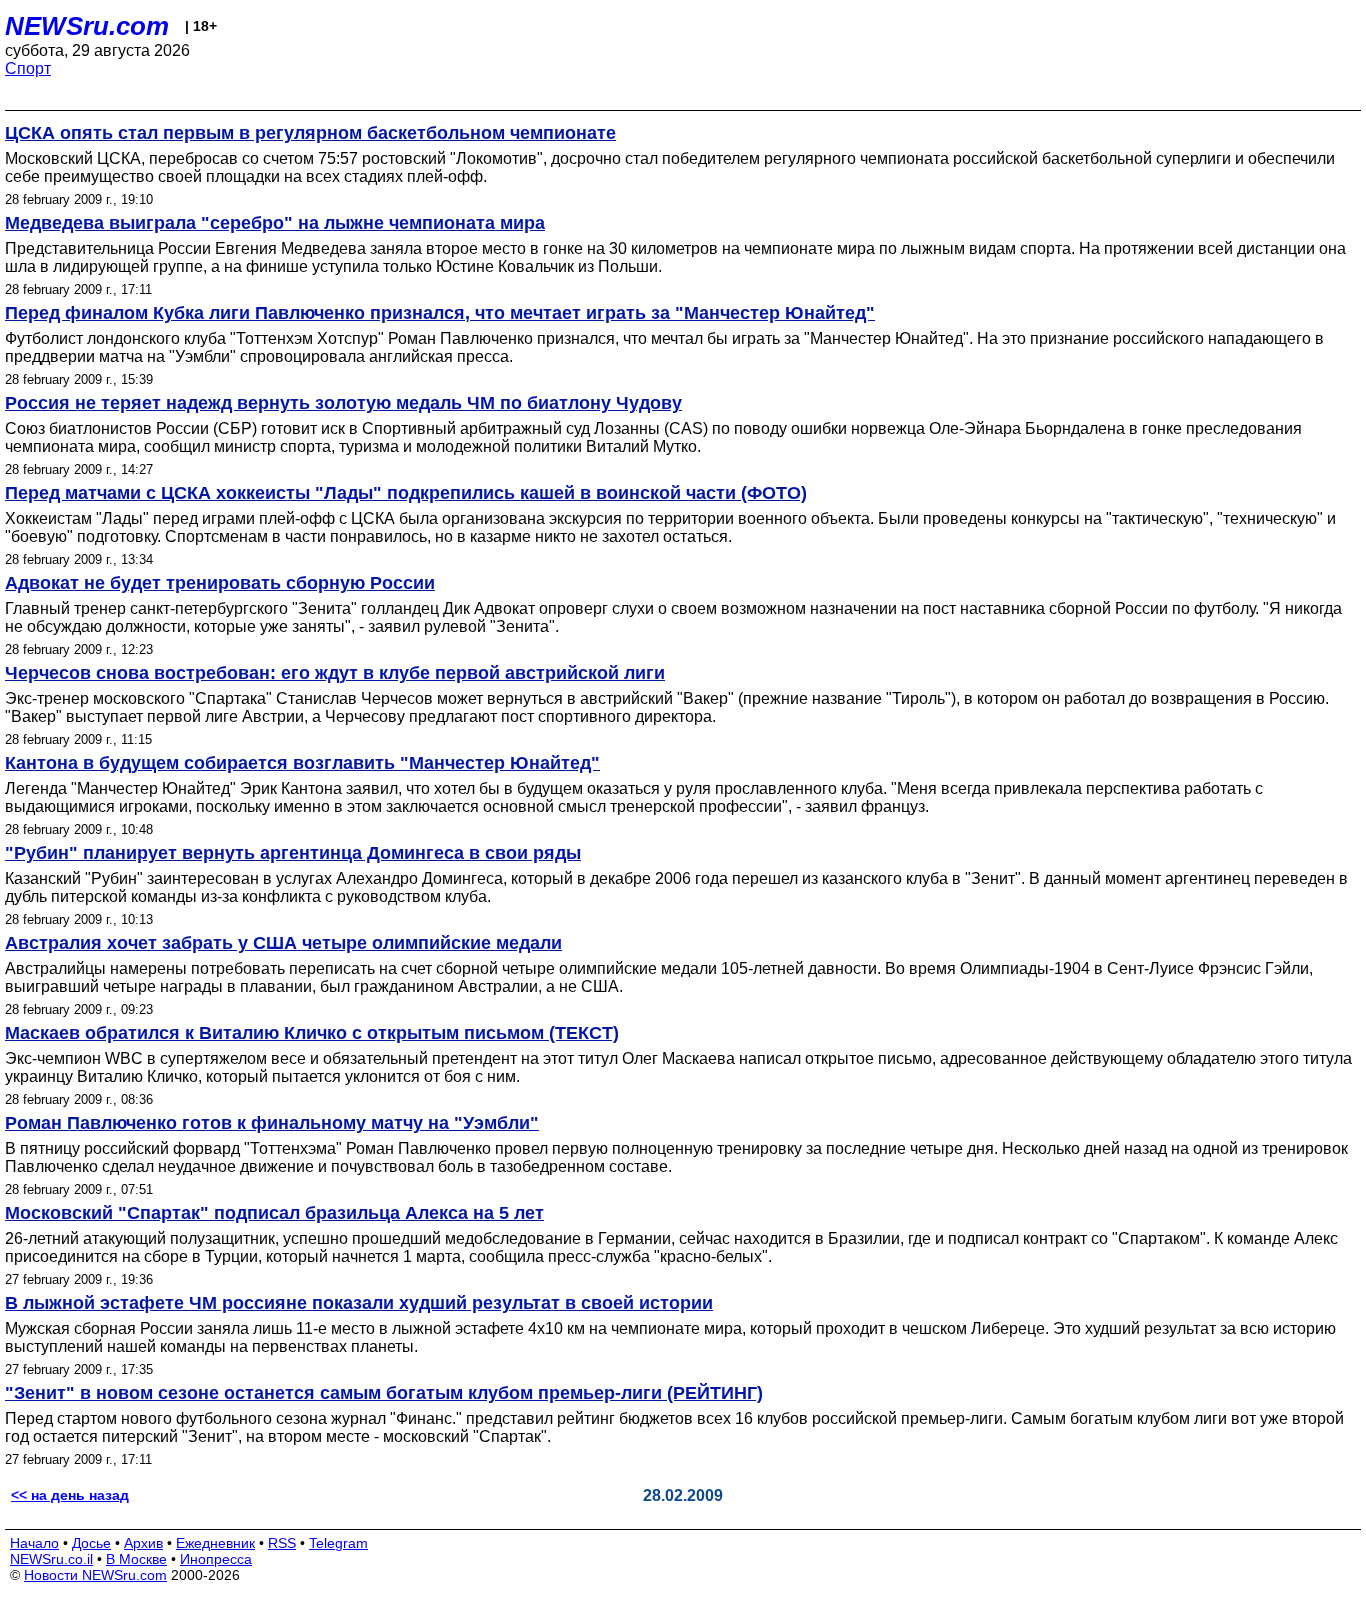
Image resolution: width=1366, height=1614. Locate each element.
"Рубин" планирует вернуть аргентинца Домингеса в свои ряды (293, 853)
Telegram (338, 1543)
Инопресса (216, 1559)
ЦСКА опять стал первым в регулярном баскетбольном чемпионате (310, 133)
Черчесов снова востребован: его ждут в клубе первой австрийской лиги (335, 673)
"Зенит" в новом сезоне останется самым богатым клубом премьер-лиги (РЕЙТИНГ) (384, 1393)
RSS (282, 1543)
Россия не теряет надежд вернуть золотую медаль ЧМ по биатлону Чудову (343, 403)
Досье (91, 1543)
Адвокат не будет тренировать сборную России (220, 583)
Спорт (28, 68)
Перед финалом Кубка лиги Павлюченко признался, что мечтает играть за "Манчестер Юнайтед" (440, 313)
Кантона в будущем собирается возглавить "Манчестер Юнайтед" (302, 763)
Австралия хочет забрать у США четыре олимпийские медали (283, 943)
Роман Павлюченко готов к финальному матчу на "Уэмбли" (272, 1123)
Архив (143, 1543)
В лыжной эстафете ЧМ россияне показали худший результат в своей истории (359, 1303)
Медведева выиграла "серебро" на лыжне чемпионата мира (275, 223)
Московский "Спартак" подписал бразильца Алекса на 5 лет (274, 1213)
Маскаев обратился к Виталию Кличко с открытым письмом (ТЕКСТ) (312, 1033)
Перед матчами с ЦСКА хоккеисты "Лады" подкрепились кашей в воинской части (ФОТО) (406, 493)
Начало (34, 1543)
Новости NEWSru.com (95, 1575)
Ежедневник (215, 1543)
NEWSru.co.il (51, 1559)
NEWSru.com (87, 26)
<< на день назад (70, 1495)
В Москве (136, 1559)
